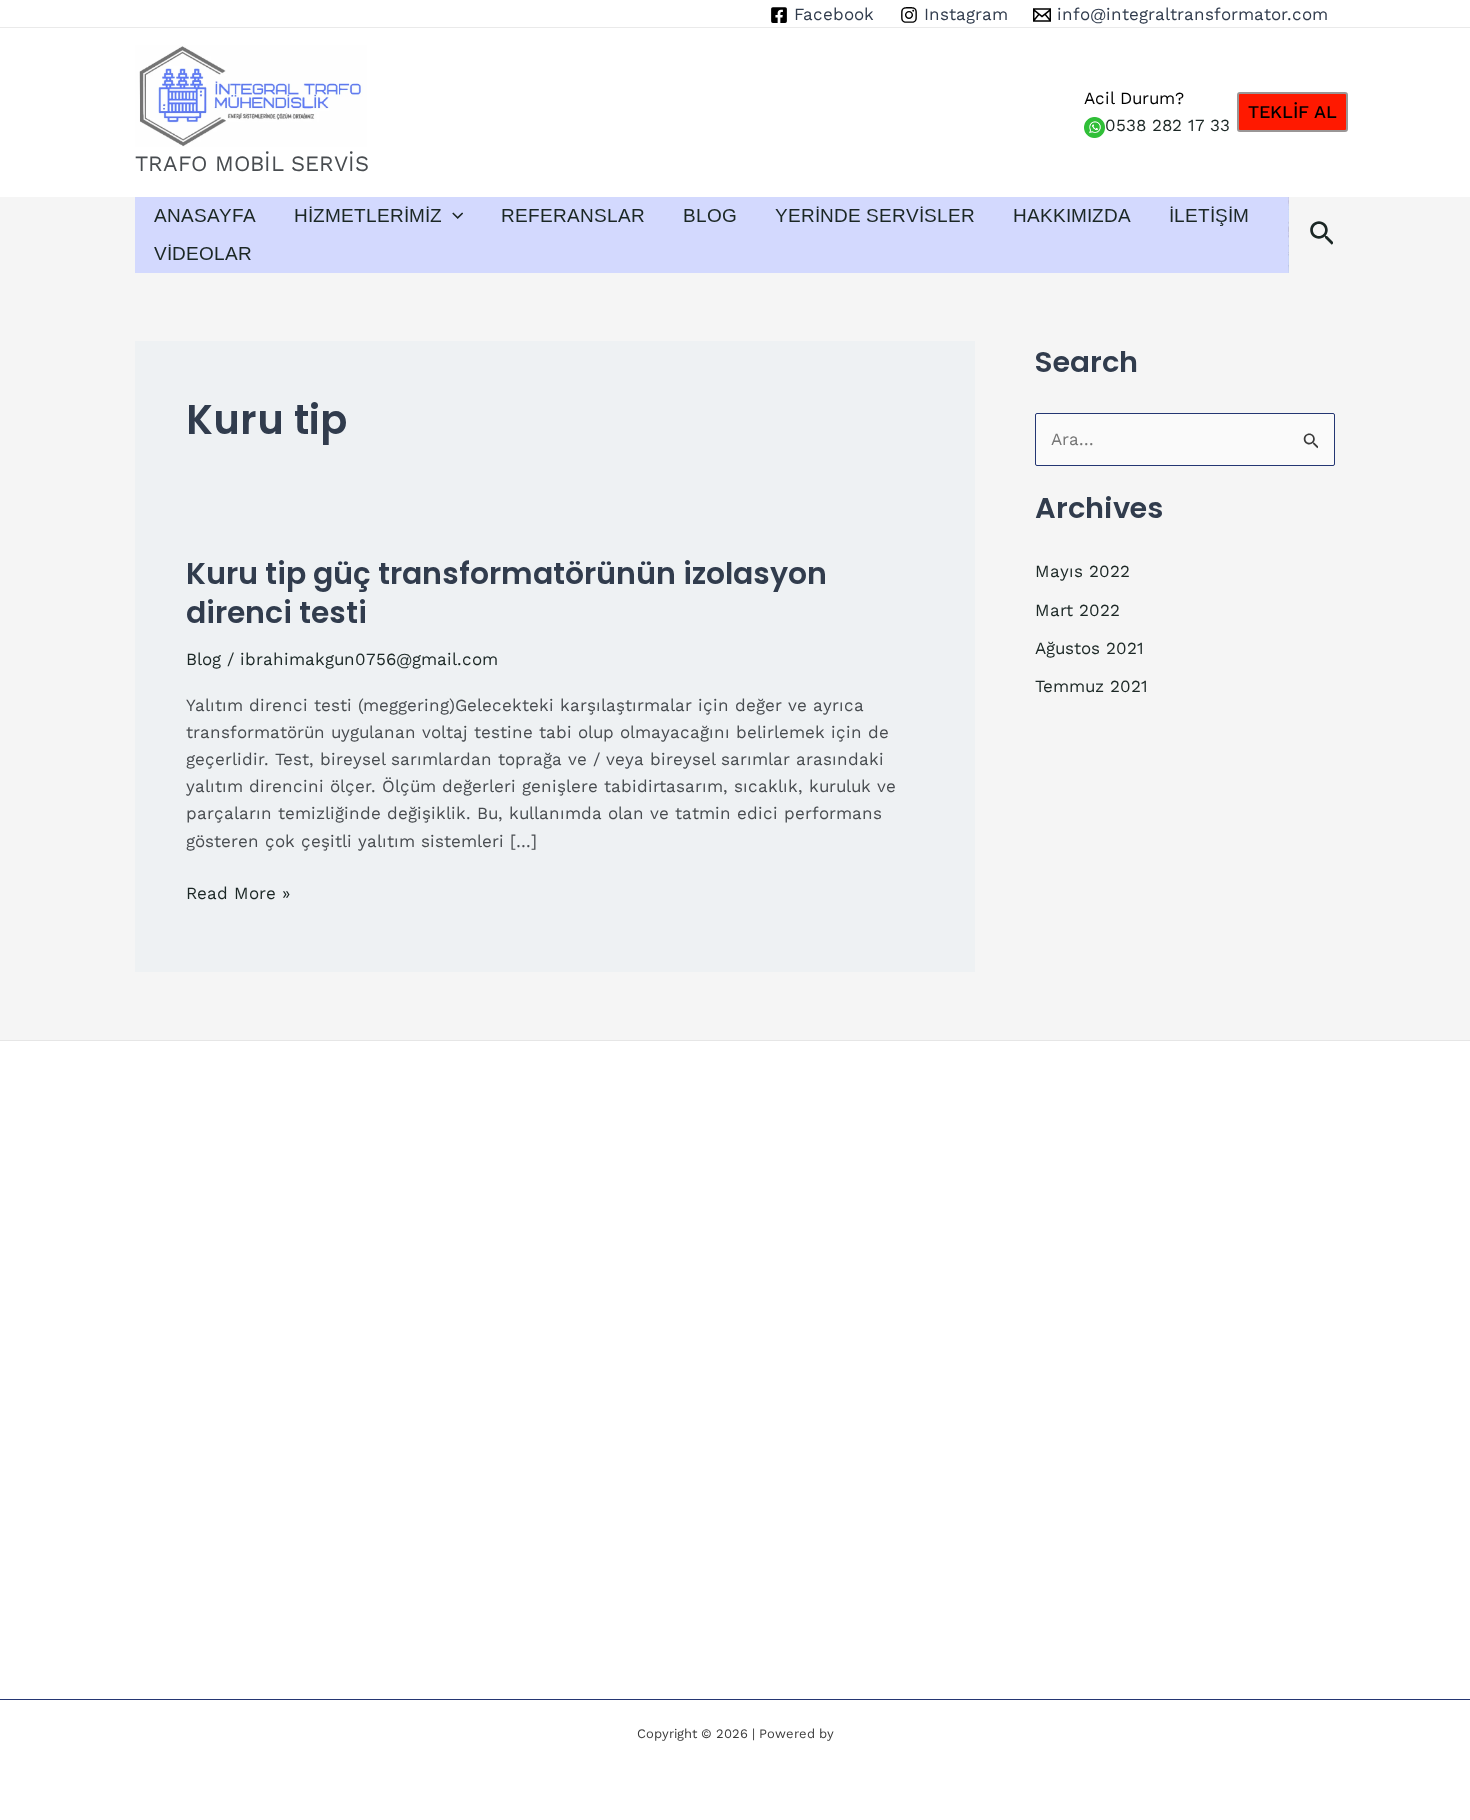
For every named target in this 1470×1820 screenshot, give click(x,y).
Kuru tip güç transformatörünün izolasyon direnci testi (506, 593)
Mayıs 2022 (1082, 571)
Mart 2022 (1077, 610)
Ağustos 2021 (1089, 648)
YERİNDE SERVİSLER (875, 215)
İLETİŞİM (1209, 215)
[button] (1292, 112)
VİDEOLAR (203, 253)
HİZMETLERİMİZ (368, 215)
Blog (203, 659)
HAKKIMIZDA (1072, 215)
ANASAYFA (205, 215)
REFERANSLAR (573, 215)
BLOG (710, 215)
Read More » (238, 894)
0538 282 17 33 (1167, 125)
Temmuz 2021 (1091, 686)
